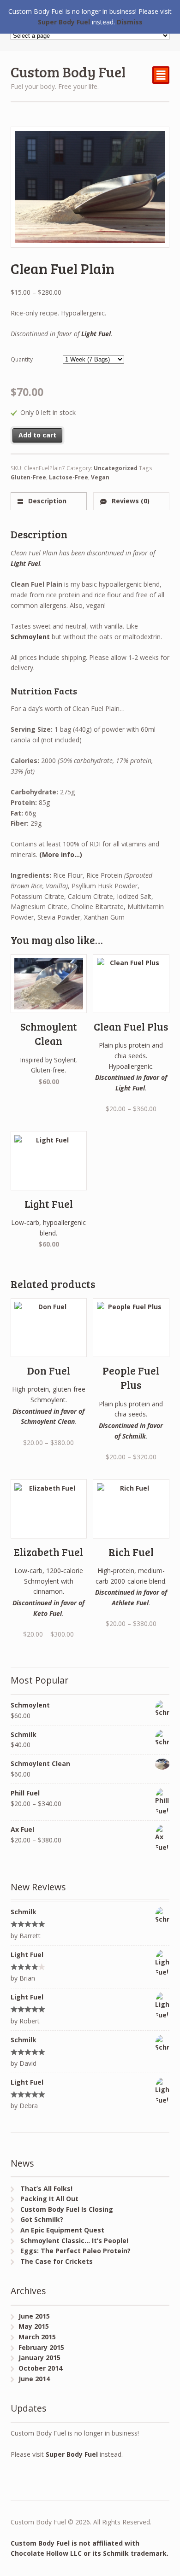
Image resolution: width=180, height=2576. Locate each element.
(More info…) (61, 854)
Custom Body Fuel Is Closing (67, 2209)
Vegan (100, 477)
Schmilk (134, 1436)
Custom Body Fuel (68, 72)
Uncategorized (116, 468)
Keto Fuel (48, 1613)
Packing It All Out (49, 2199)
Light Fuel (96, 334)
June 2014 (34, 2379)
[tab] (49, 501)
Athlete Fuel (130, 1603)
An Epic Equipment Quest (62, 2230)
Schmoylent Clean (48, 1421)
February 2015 (41, 2347)
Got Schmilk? (42, 2219)
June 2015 (34, 2316)
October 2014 (40, 2368)
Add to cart (37, 435)
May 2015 (34, 2326)
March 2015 (37, 2337)
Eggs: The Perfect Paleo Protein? (75, 2251)
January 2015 (39, 2357)
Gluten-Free (28, 477)
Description (46, 501)
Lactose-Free (69, 477)
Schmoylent (30, 637)
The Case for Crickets (57, 2261)
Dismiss (130, 22)
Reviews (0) (130, 501)
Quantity (22, 359)
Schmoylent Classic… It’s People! (74, 2241)
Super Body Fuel (72, 2454)
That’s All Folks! (46, 2188)
